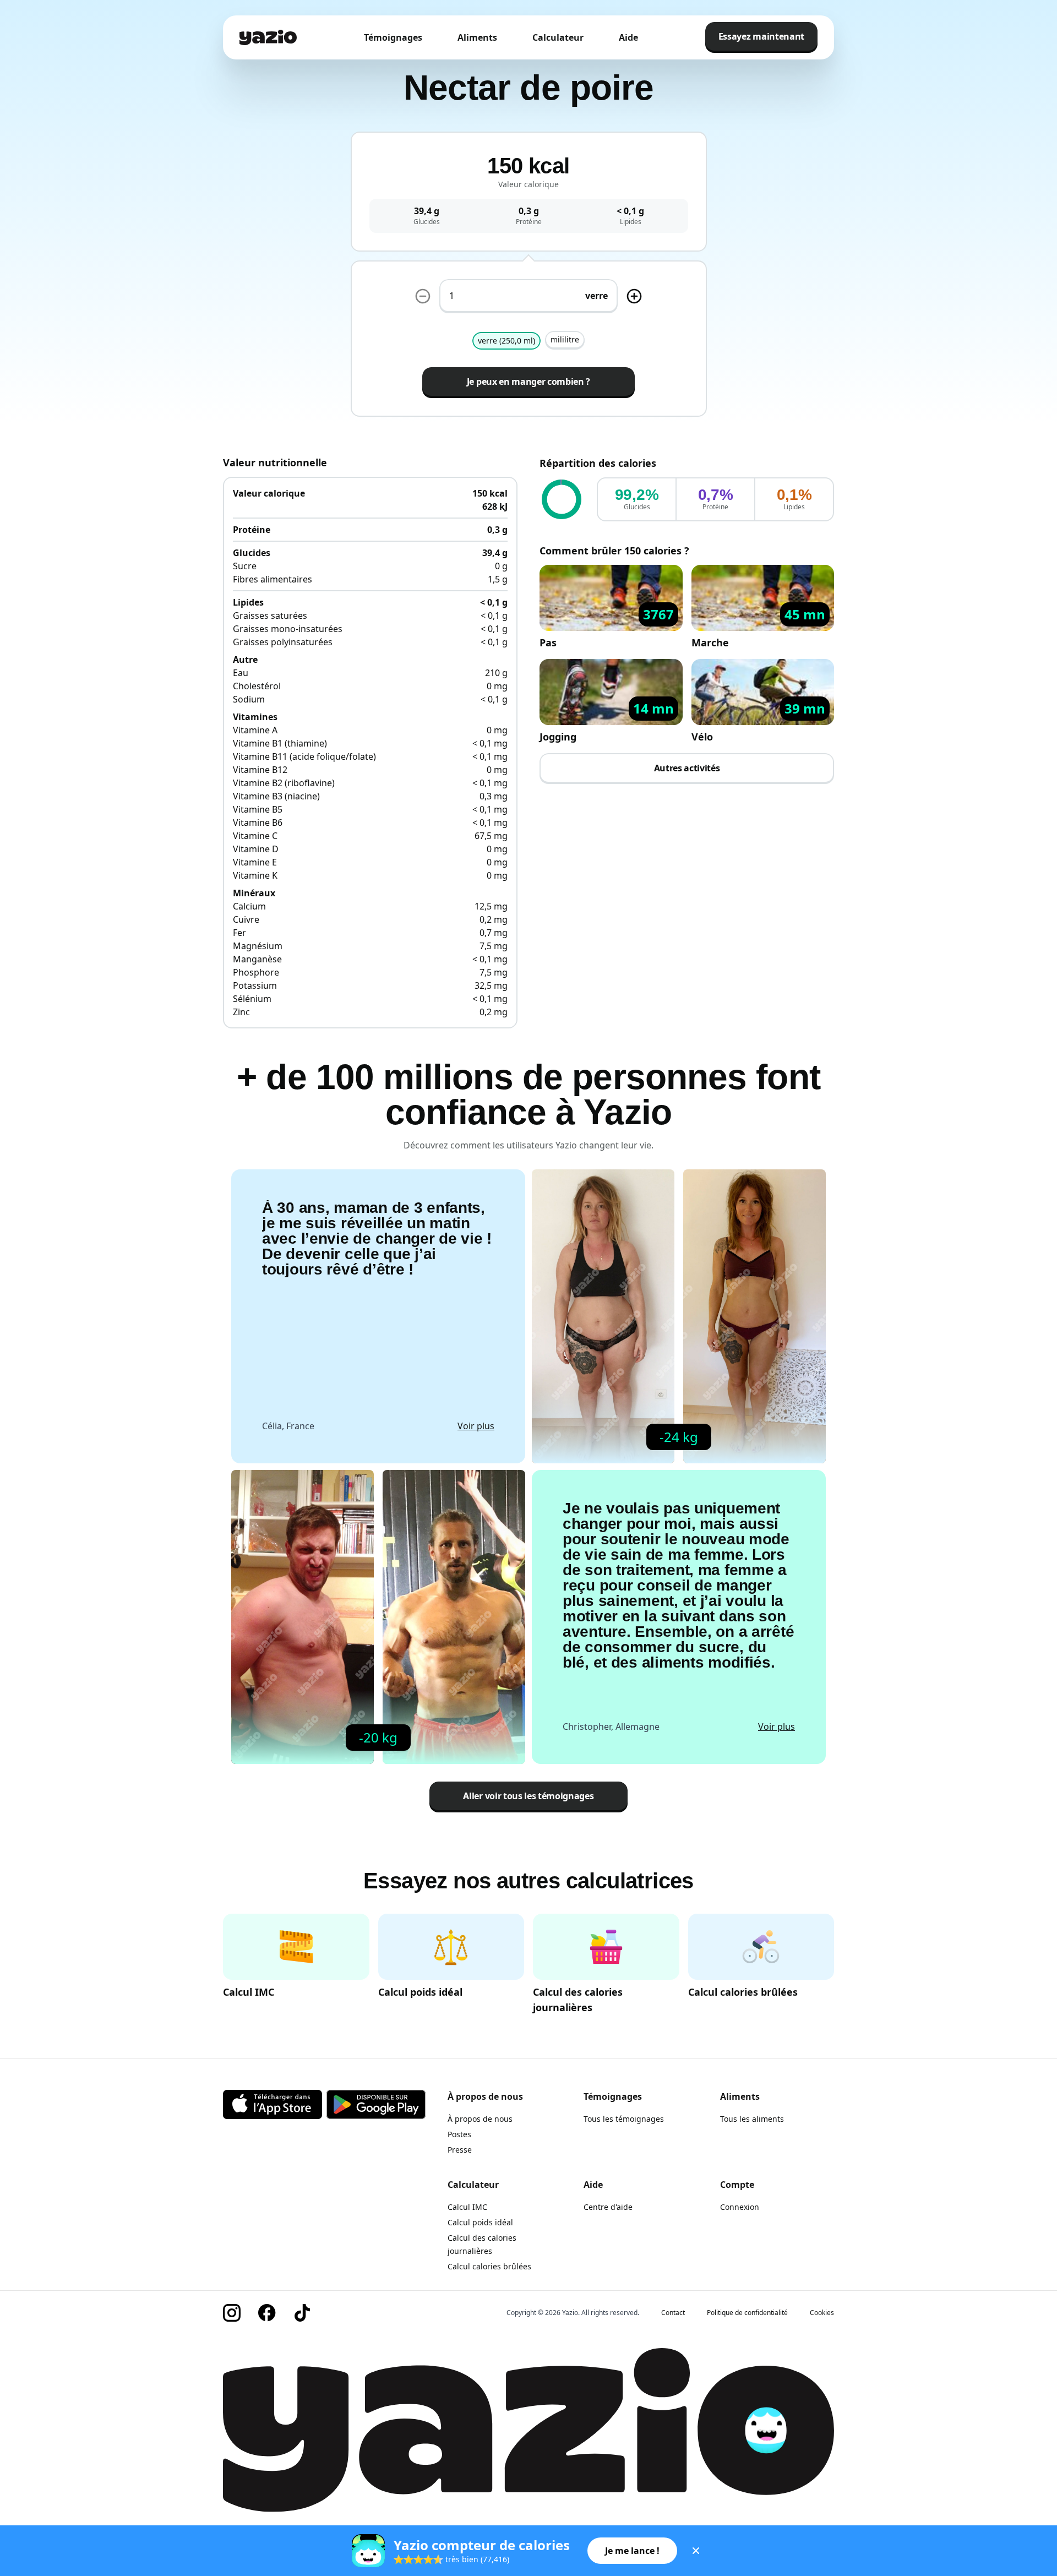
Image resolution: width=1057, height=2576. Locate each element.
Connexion (740, 2207)
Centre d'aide (608, 2207)
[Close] (696, 2551)
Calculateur (558, 37)
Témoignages (393, 37)
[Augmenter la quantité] (423, 296)
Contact (673, 2313)
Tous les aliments (752, 2119)
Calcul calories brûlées (489, 2266)
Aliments (477, 37)
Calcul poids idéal (480, 2222)
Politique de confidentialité (747, 2313)
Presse (460, 2150)
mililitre (565, 339)
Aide (628, 37)
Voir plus (476, 1426)
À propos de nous (480, 2119)
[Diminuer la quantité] (634, 296)
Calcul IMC (467, 2207)
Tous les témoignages (624, 2119)
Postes (459, 2134)
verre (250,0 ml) (506, 341)
